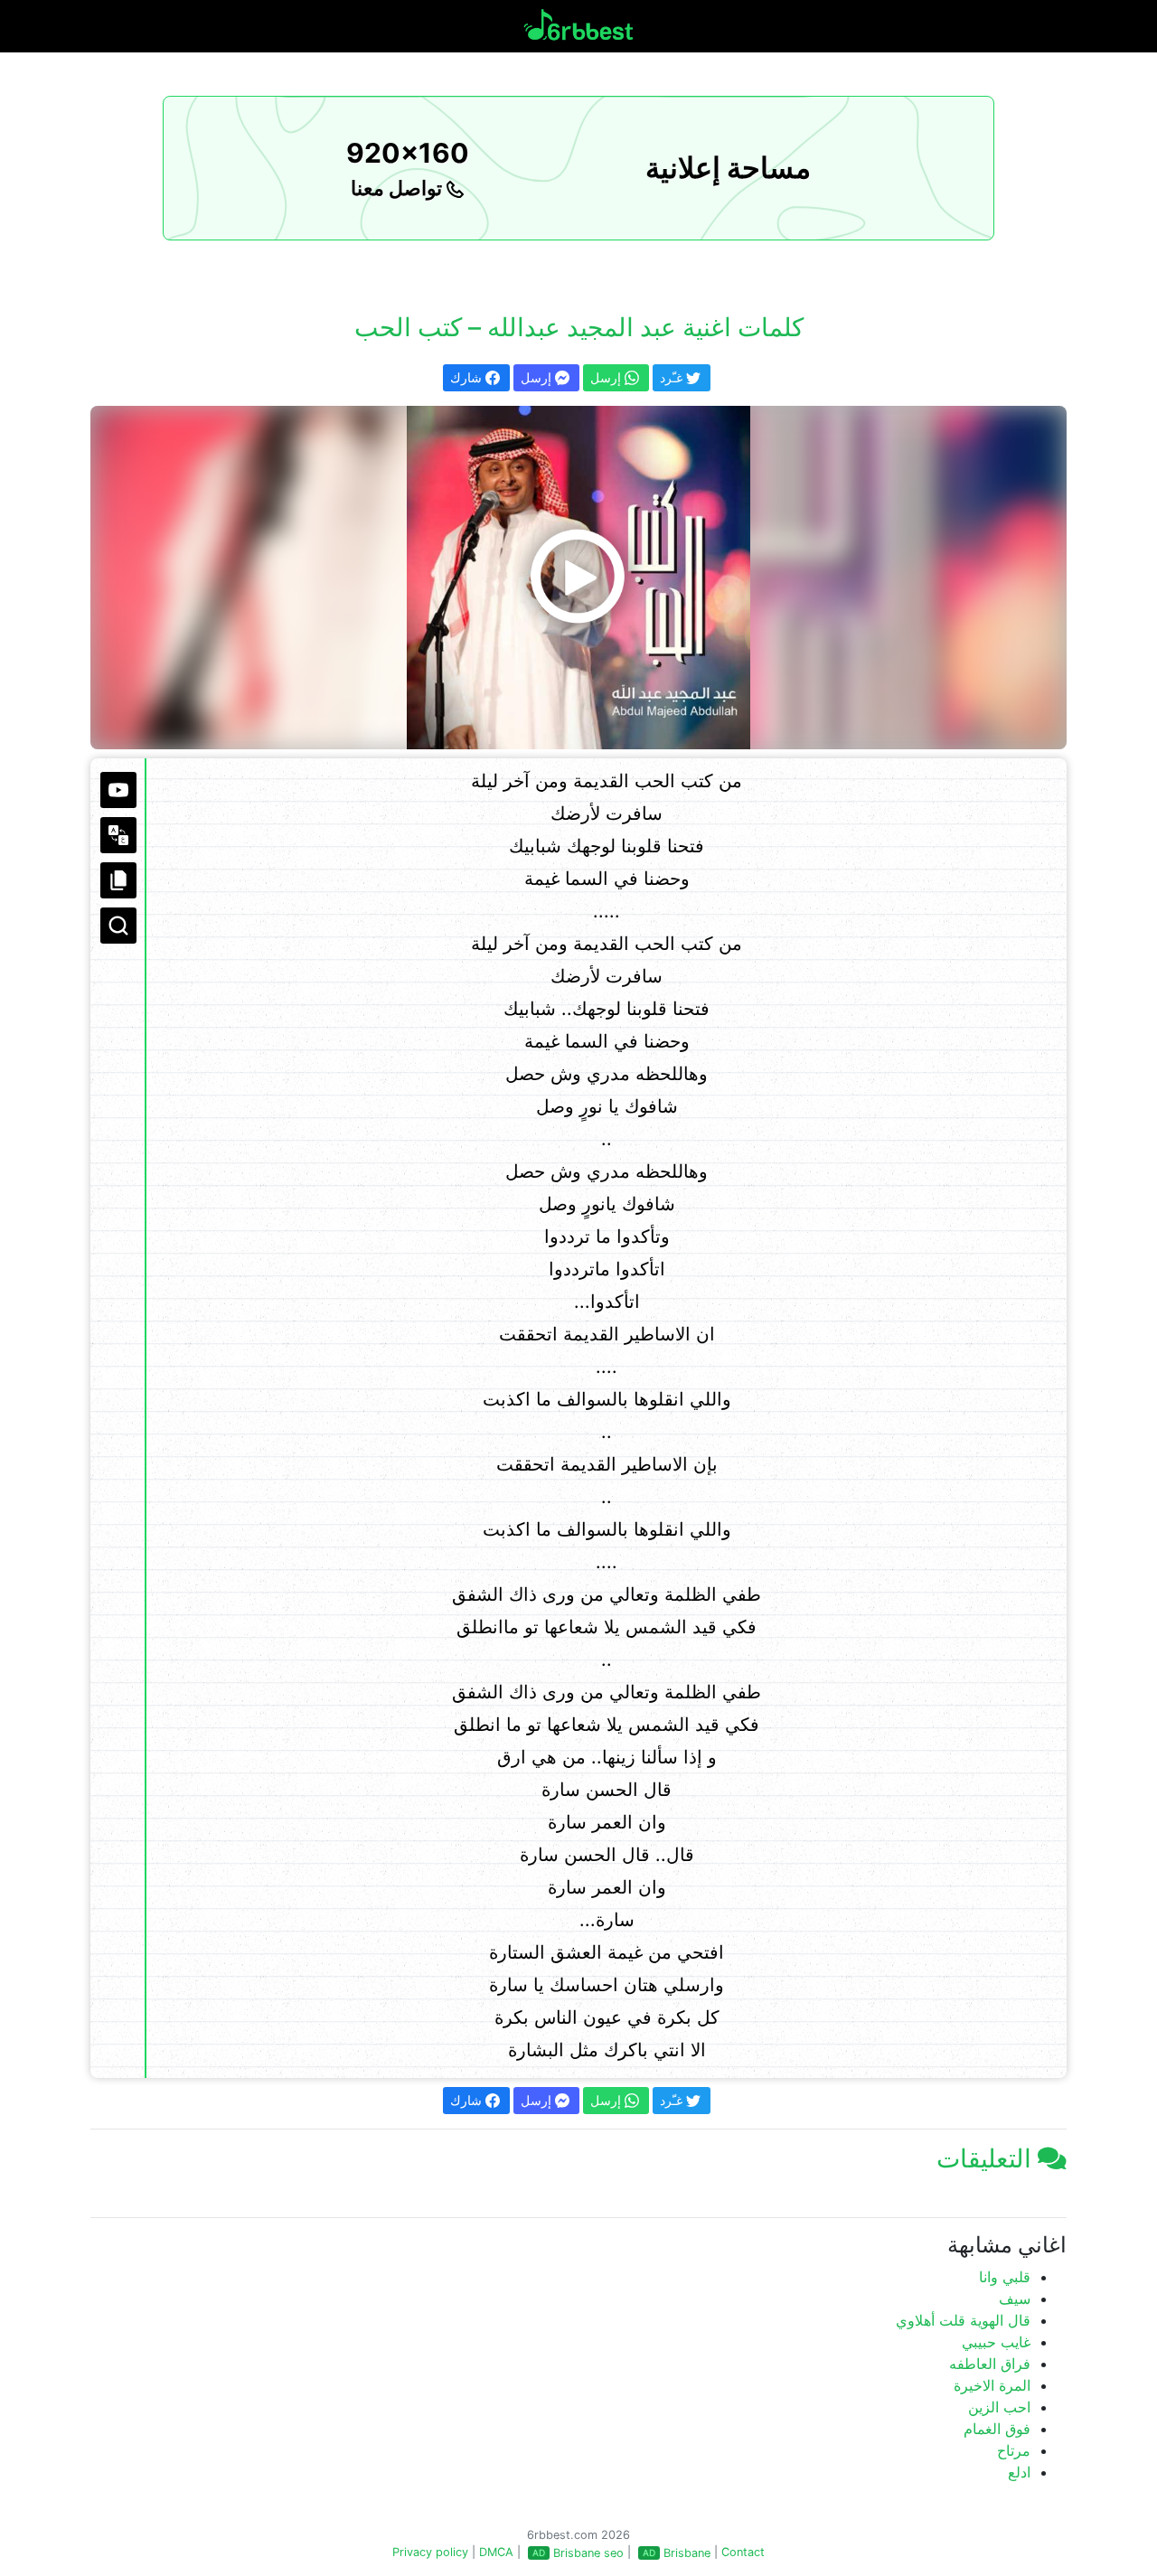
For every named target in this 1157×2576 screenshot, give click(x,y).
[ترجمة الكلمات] (118, 835)
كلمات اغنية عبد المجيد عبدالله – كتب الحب (579, 327)
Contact (743, 2552)
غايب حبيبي (996, 2342)
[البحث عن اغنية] (118, 926)
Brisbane (687, 2553)
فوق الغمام (997, 2429)
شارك (468, 377)
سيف (1015, 2299)
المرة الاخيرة (992, 2385)
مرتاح (1014, 2450)
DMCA (496, 2552)
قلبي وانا (1005, 2277)
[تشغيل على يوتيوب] (118, 790)
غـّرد (673, 377)
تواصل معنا (399, 188)
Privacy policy (430, 2552)
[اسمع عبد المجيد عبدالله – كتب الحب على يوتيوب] (578, 578)
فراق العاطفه (990, 2364)
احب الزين (999, 2407)
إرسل (538, 377)
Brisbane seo (588, 2553)
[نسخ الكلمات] (118, 880)
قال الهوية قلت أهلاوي (963, 2320)
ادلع (1019, 2472)
